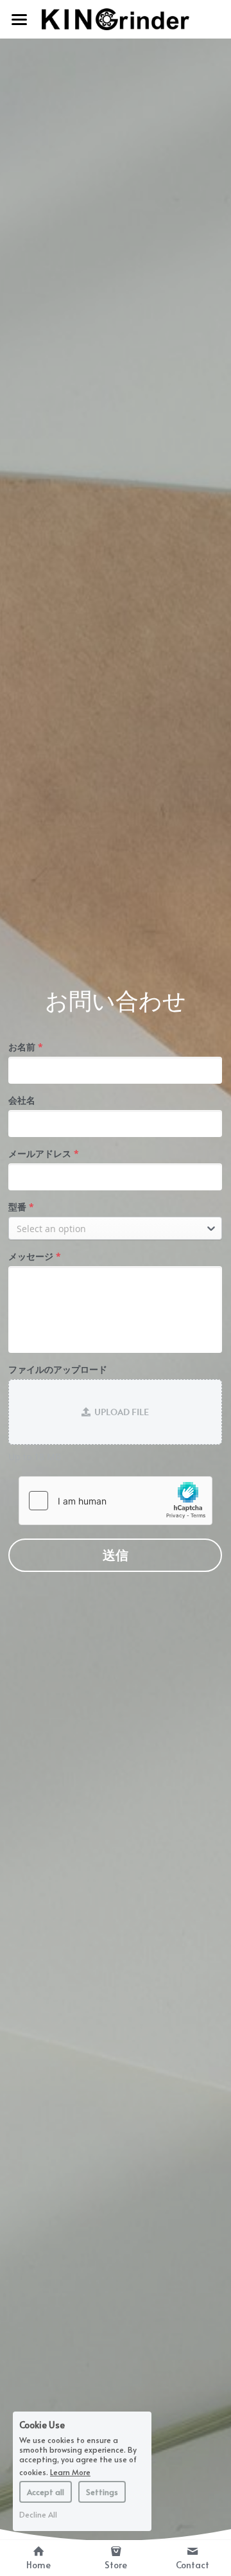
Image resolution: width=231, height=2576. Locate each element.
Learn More (70, 2471)
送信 (116, 1555)
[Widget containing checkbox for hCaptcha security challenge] (116, 1501)
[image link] (116, 18)
